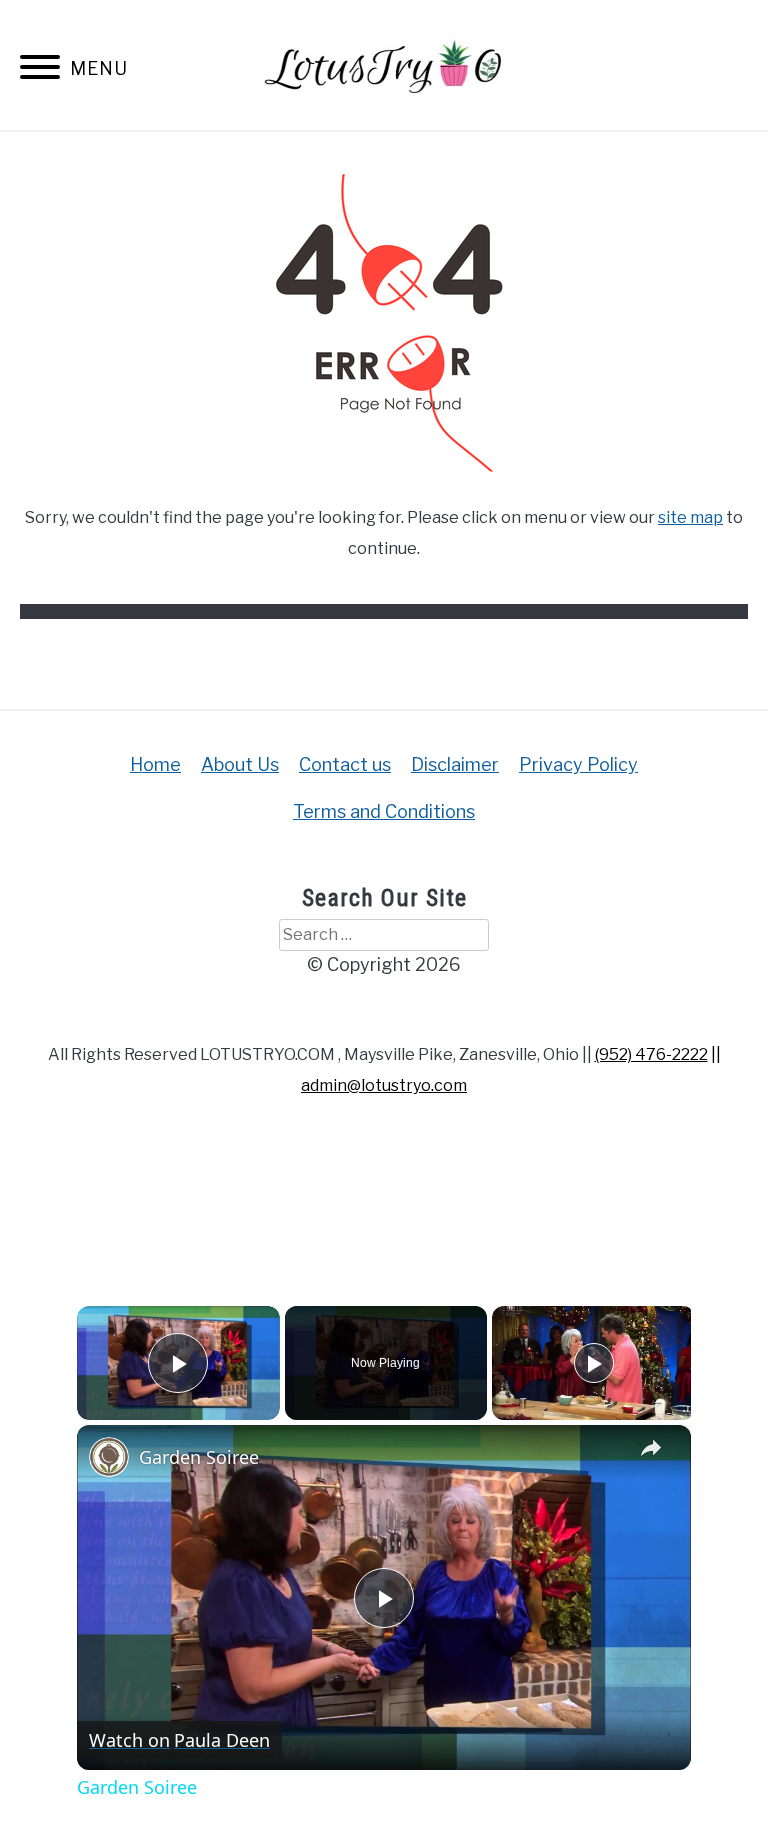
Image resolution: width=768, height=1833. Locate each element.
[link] (109, 1457)
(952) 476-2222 (651, 1054)
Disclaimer (455, 764)
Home (155, 764)
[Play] (594, 1363)
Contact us (345, 764)
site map (690, 517)
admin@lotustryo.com (384, 1085)
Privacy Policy (578, 764)
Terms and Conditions (384, 811)
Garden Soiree (199, 1457)
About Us (240, 764)
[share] (651, 1449)
